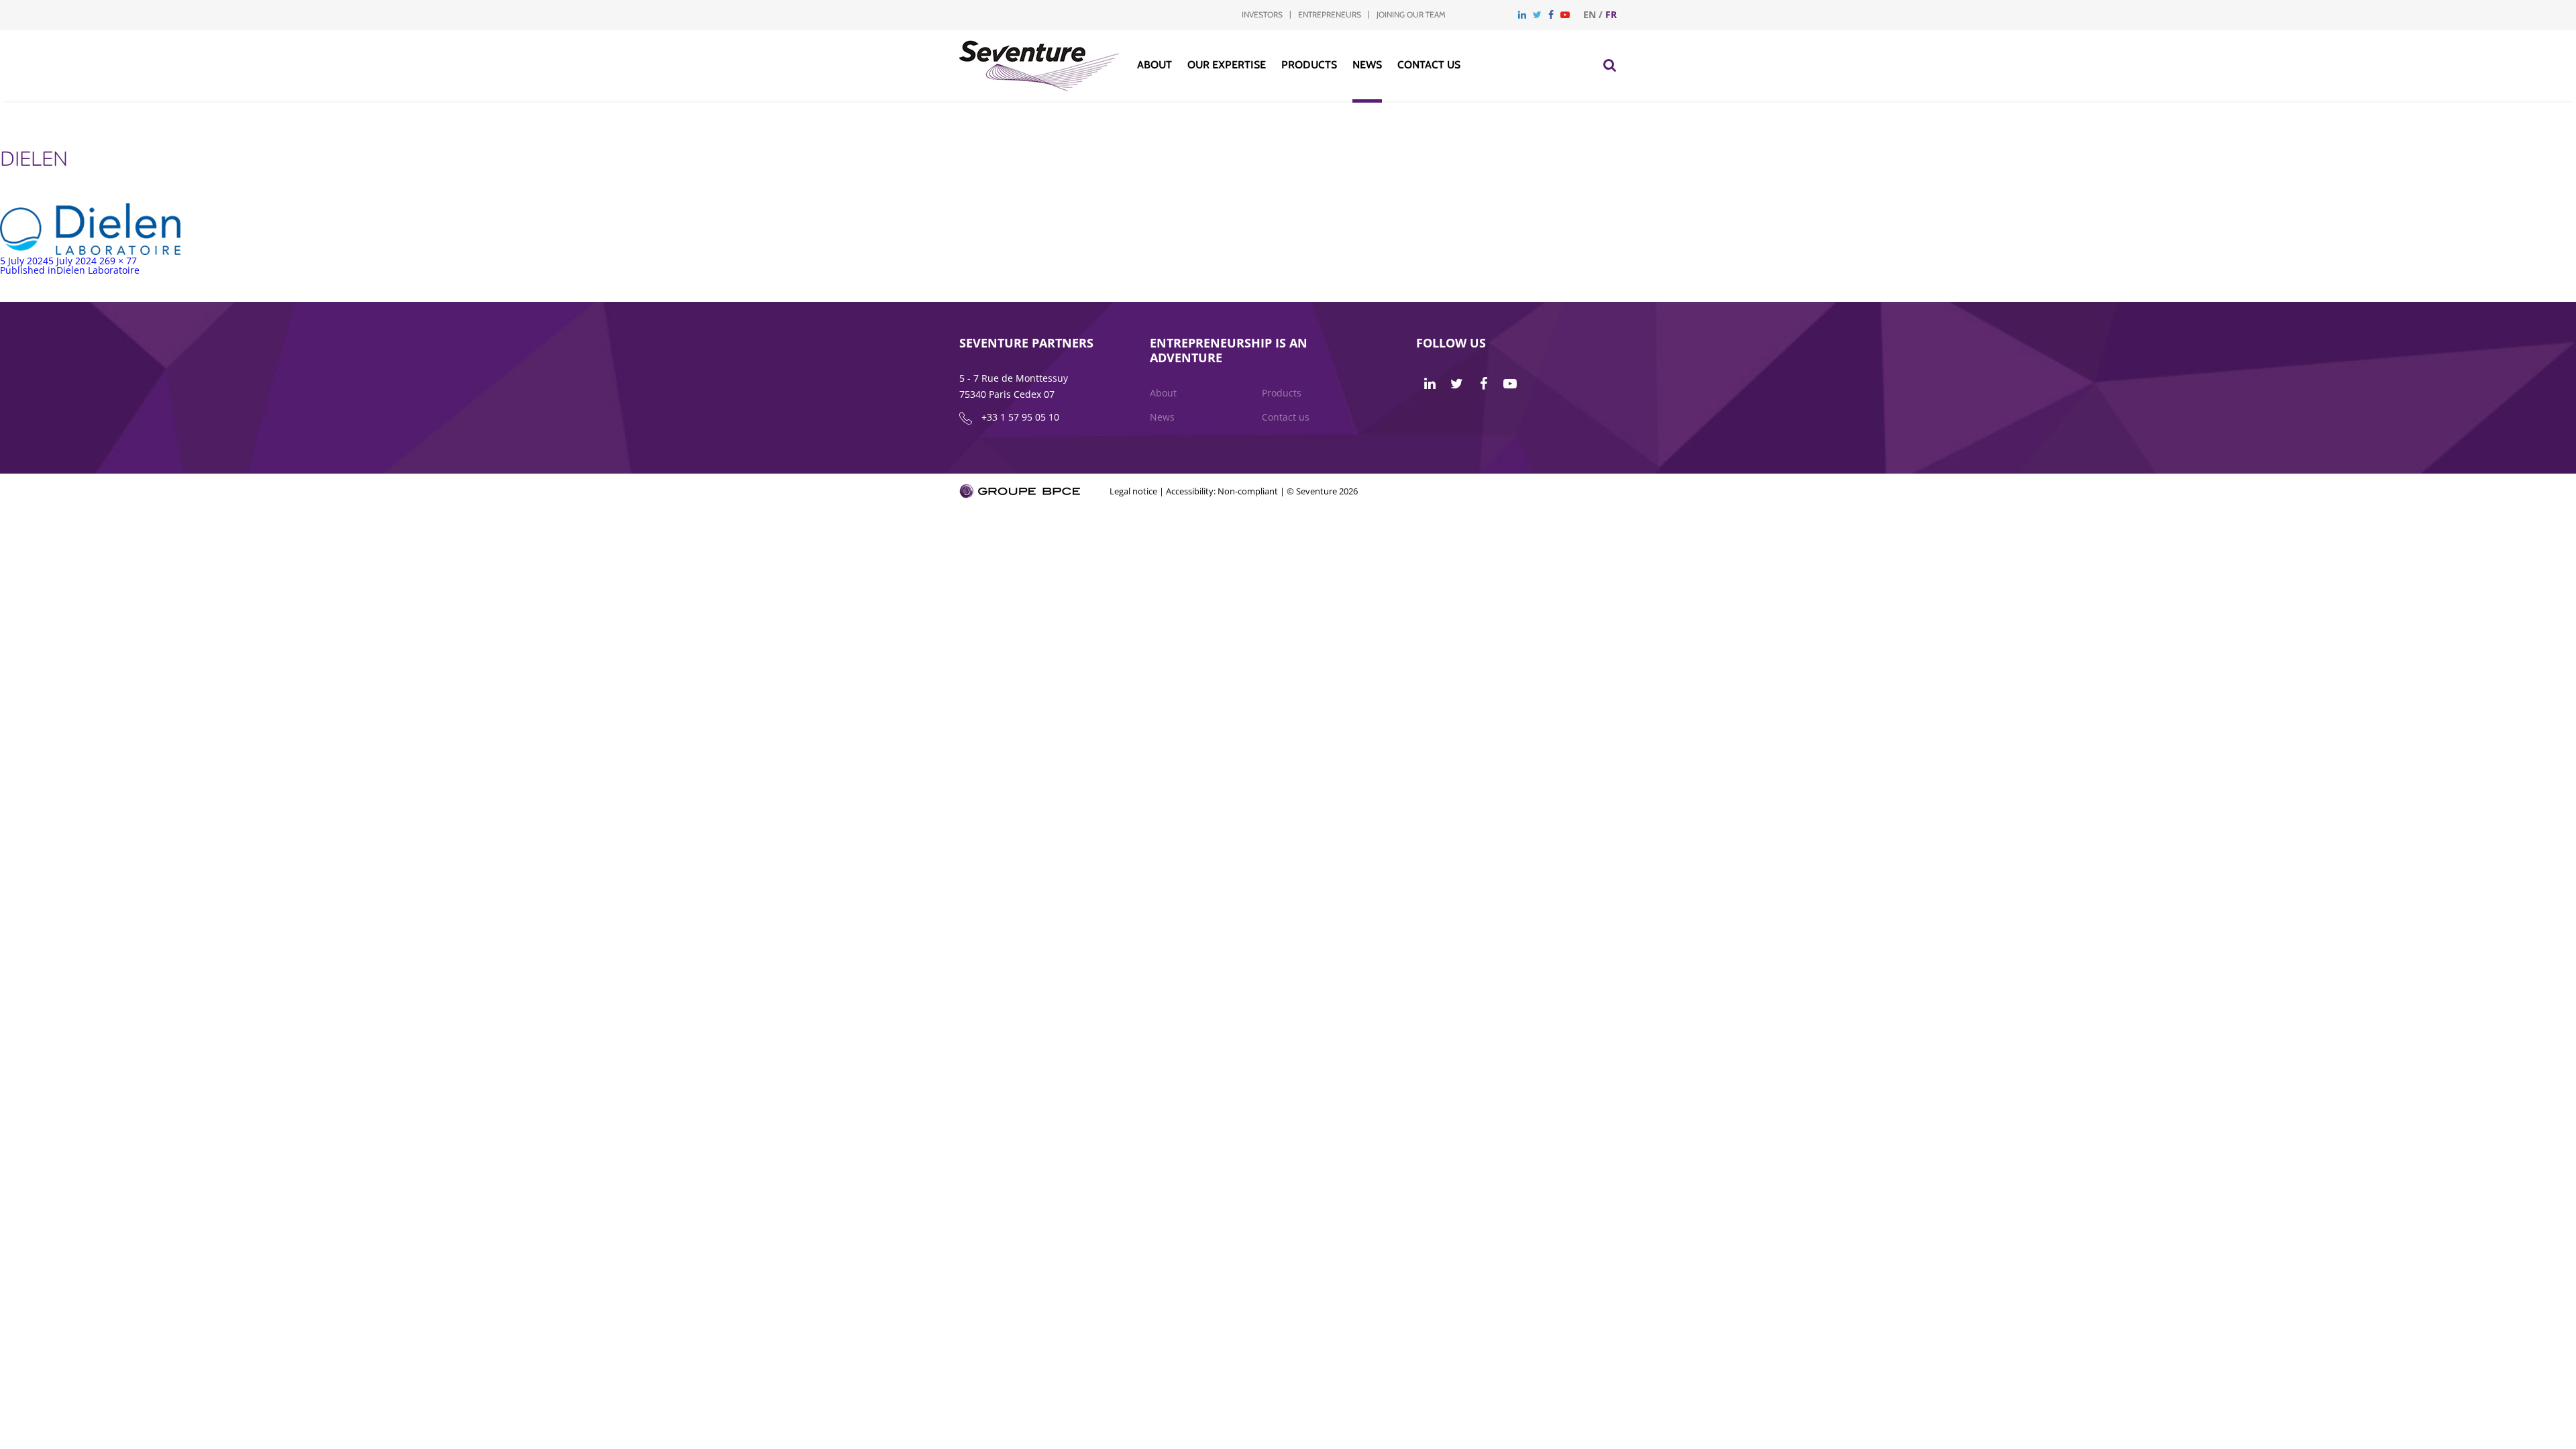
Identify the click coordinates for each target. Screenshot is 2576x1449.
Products (1309, 65)
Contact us (1429, 65)
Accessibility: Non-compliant (1222, 491)
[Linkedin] (1522, 14)
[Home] (1039, 88)
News (1367, 65)
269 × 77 (118, 261)
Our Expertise (1227, 65)
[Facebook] (1551, 14)
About (1155, 65)
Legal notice (1133, 491)
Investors (1262, 14)
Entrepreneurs (1330, 14)
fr (1611, 14)
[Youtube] (1565, 14)
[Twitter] (1537, 14)
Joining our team (1411, 14)
